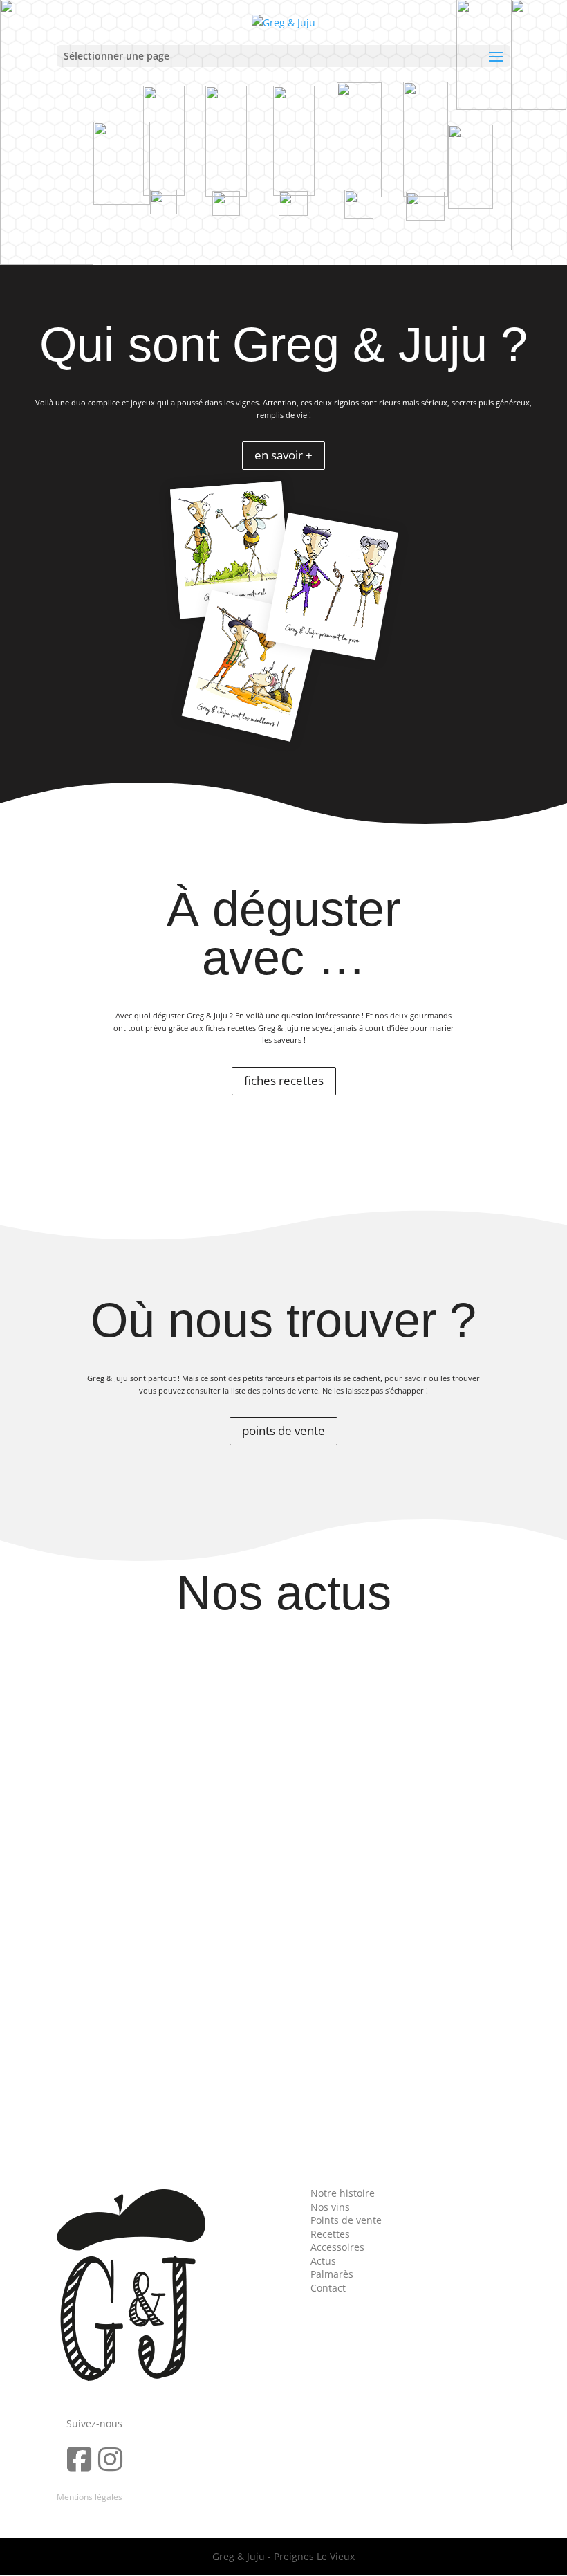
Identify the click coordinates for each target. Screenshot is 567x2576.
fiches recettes (284, 1080)
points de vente (283, 1431)
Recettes (330, 2234)
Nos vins (330, 2207)
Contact (328, 2288)
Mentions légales (90, 2497)
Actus (323, 2261)
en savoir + (283, 455)
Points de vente (346, 2220)
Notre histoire (343, 2193)
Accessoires (337, 2247)
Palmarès (332, 2274)
